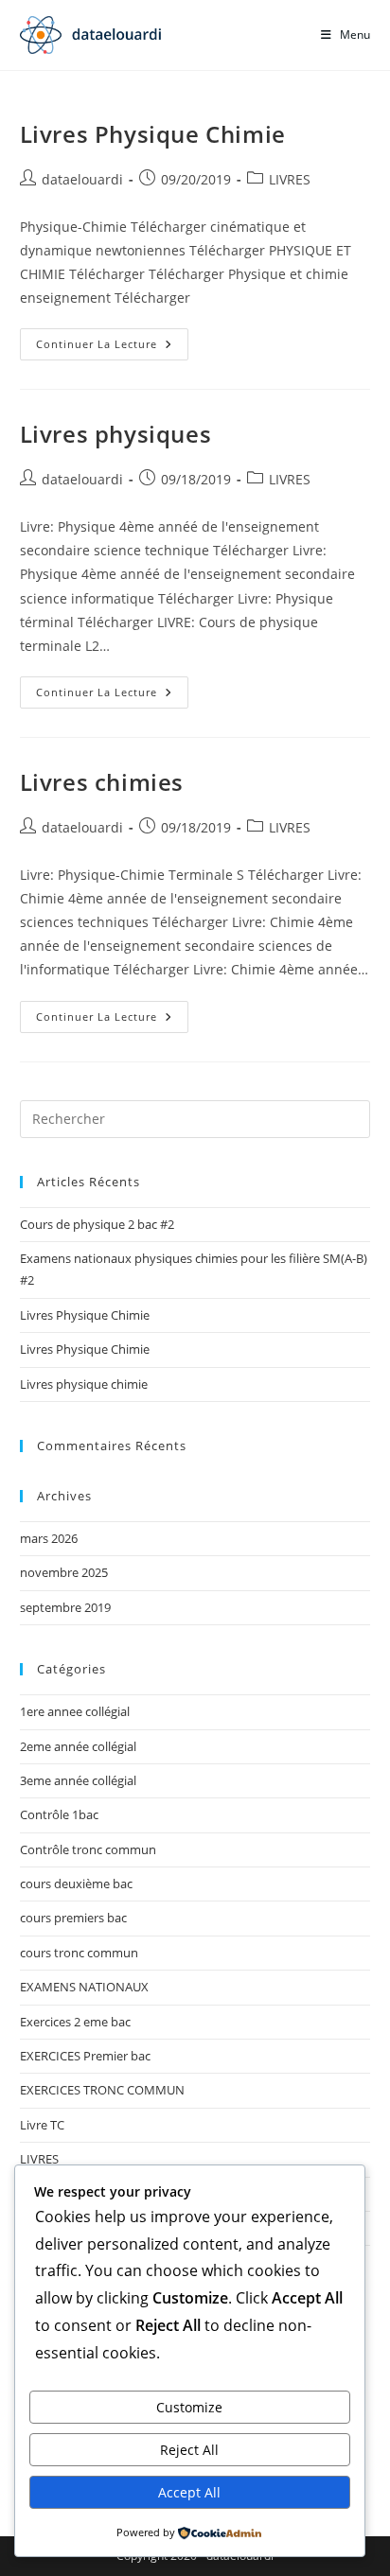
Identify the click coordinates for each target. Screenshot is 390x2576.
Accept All (189, 2492)
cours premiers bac (73, 1918)
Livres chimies (102, 782)
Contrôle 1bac (59, 1814)
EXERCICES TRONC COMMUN (102, 2090)
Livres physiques (116, 434)
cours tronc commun (79, 1953)
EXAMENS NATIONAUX (84, 1987)
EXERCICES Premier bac (85, 2056)
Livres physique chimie (84, 1384)
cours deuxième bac (76, 1884)
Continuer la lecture (112, 348)
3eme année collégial (78, 1780)
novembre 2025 (64, 1572)
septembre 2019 (65, 1607)
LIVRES (290, 179)
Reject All (189, 2450)
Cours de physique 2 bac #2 (97, 1224)
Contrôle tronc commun (88, 1849)
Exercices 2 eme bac (75, 2022)
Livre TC (42, 2125)
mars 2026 (49, 1538)
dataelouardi (82, 179)
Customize (189, 2407)
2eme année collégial (78, 1746)
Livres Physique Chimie (153, 134)
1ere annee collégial (75, 1711)
